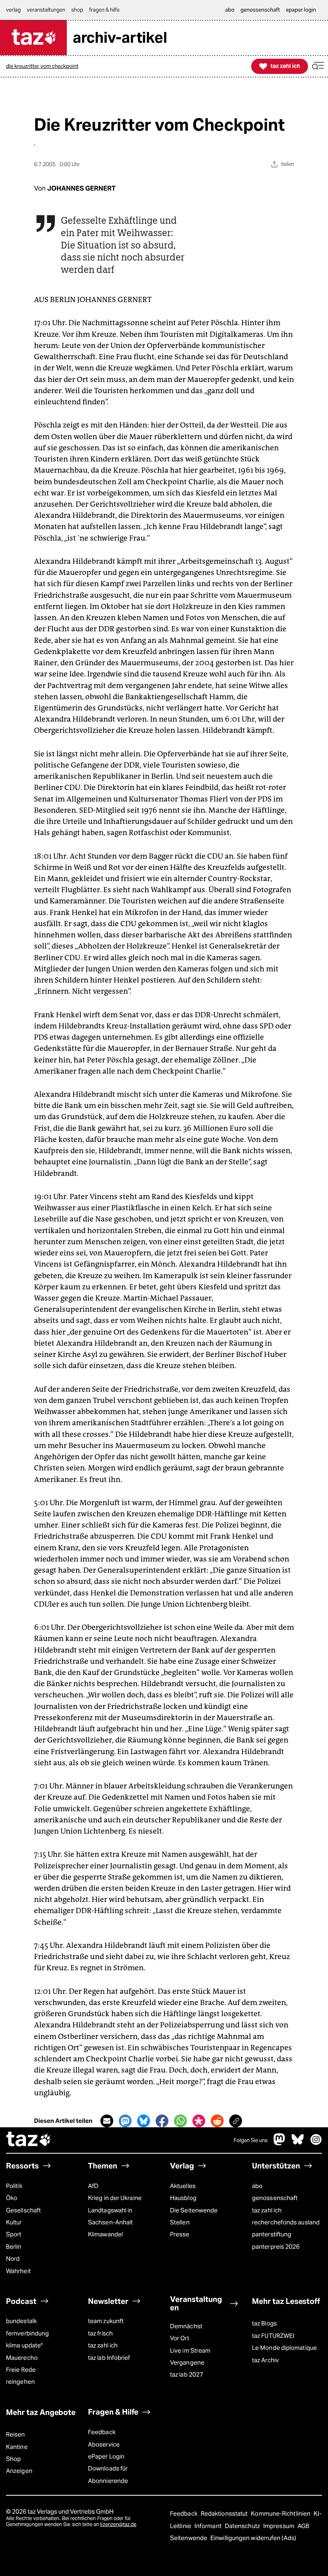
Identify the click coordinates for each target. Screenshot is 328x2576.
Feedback (102, 2432)
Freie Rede (21, 2370)
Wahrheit (18, 2271)
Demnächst (186, 2326)
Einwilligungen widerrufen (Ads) (253, 2538)
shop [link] (77, 10)
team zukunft (106, 2321)
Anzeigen (19, 2471)
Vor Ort (180, 2338)
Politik (14, 2186)
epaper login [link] (301, 10)
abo (257, 2186)
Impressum (279, 2526)
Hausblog (183, 2198)
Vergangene (187, 2362)
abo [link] (230, 10)
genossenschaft (275, 2198)
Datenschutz (243, 2526)
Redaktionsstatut (225, 2513)
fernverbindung (27, 2333)
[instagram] (316, 2143)
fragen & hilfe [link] (104, 10)
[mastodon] (280, 2143)
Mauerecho (22, 2358)
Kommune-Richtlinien (281, 2513)
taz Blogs (264, 2323)
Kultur (14, 2222)
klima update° (24, 2345)
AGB (303, 2526)
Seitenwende (189, 2538)
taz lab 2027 (187, 2374)
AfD (93, 2186)
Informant (209, 2526)
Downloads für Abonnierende (108, 2474)
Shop (13, 2459)
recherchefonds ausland (286, 2222)
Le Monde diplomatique (284, 2348)
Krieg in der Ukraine (115, 2198)
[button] (318, 66)
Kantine (17, 2447)
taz (29, 2140)
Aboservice (104, 2444)
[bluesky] (298, 2143)
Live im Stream (190, 2350)
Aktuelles (183, 2186)
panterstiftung (272, 2234)
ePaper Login (106, 2456)
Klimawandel (105, 2234)
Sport (14, 2234)
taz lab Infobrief (109, 2358)
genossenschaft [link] (260, 10)
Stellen (180, 2222)
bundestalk (21, 2321)
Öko (12, 2198)
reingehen (20, 2382)
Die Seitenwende (194, 2210)
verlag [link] (13, 10)
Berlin (14, 2247)
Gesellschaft (23, 2210)
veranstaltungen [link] (46, 10)
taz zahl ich (267, 2210)
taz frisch (100, 2333)
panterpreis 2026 (276, 2247)
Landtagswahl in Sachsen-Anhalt (110, 2216)
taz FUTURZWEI (273, 2336)
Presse (180, 2234)
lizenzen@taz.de (118, 2524)
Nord (13, 2259)
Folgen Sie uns (251, 2140)
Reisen (16, 2434)
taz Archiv (265, 2360)
